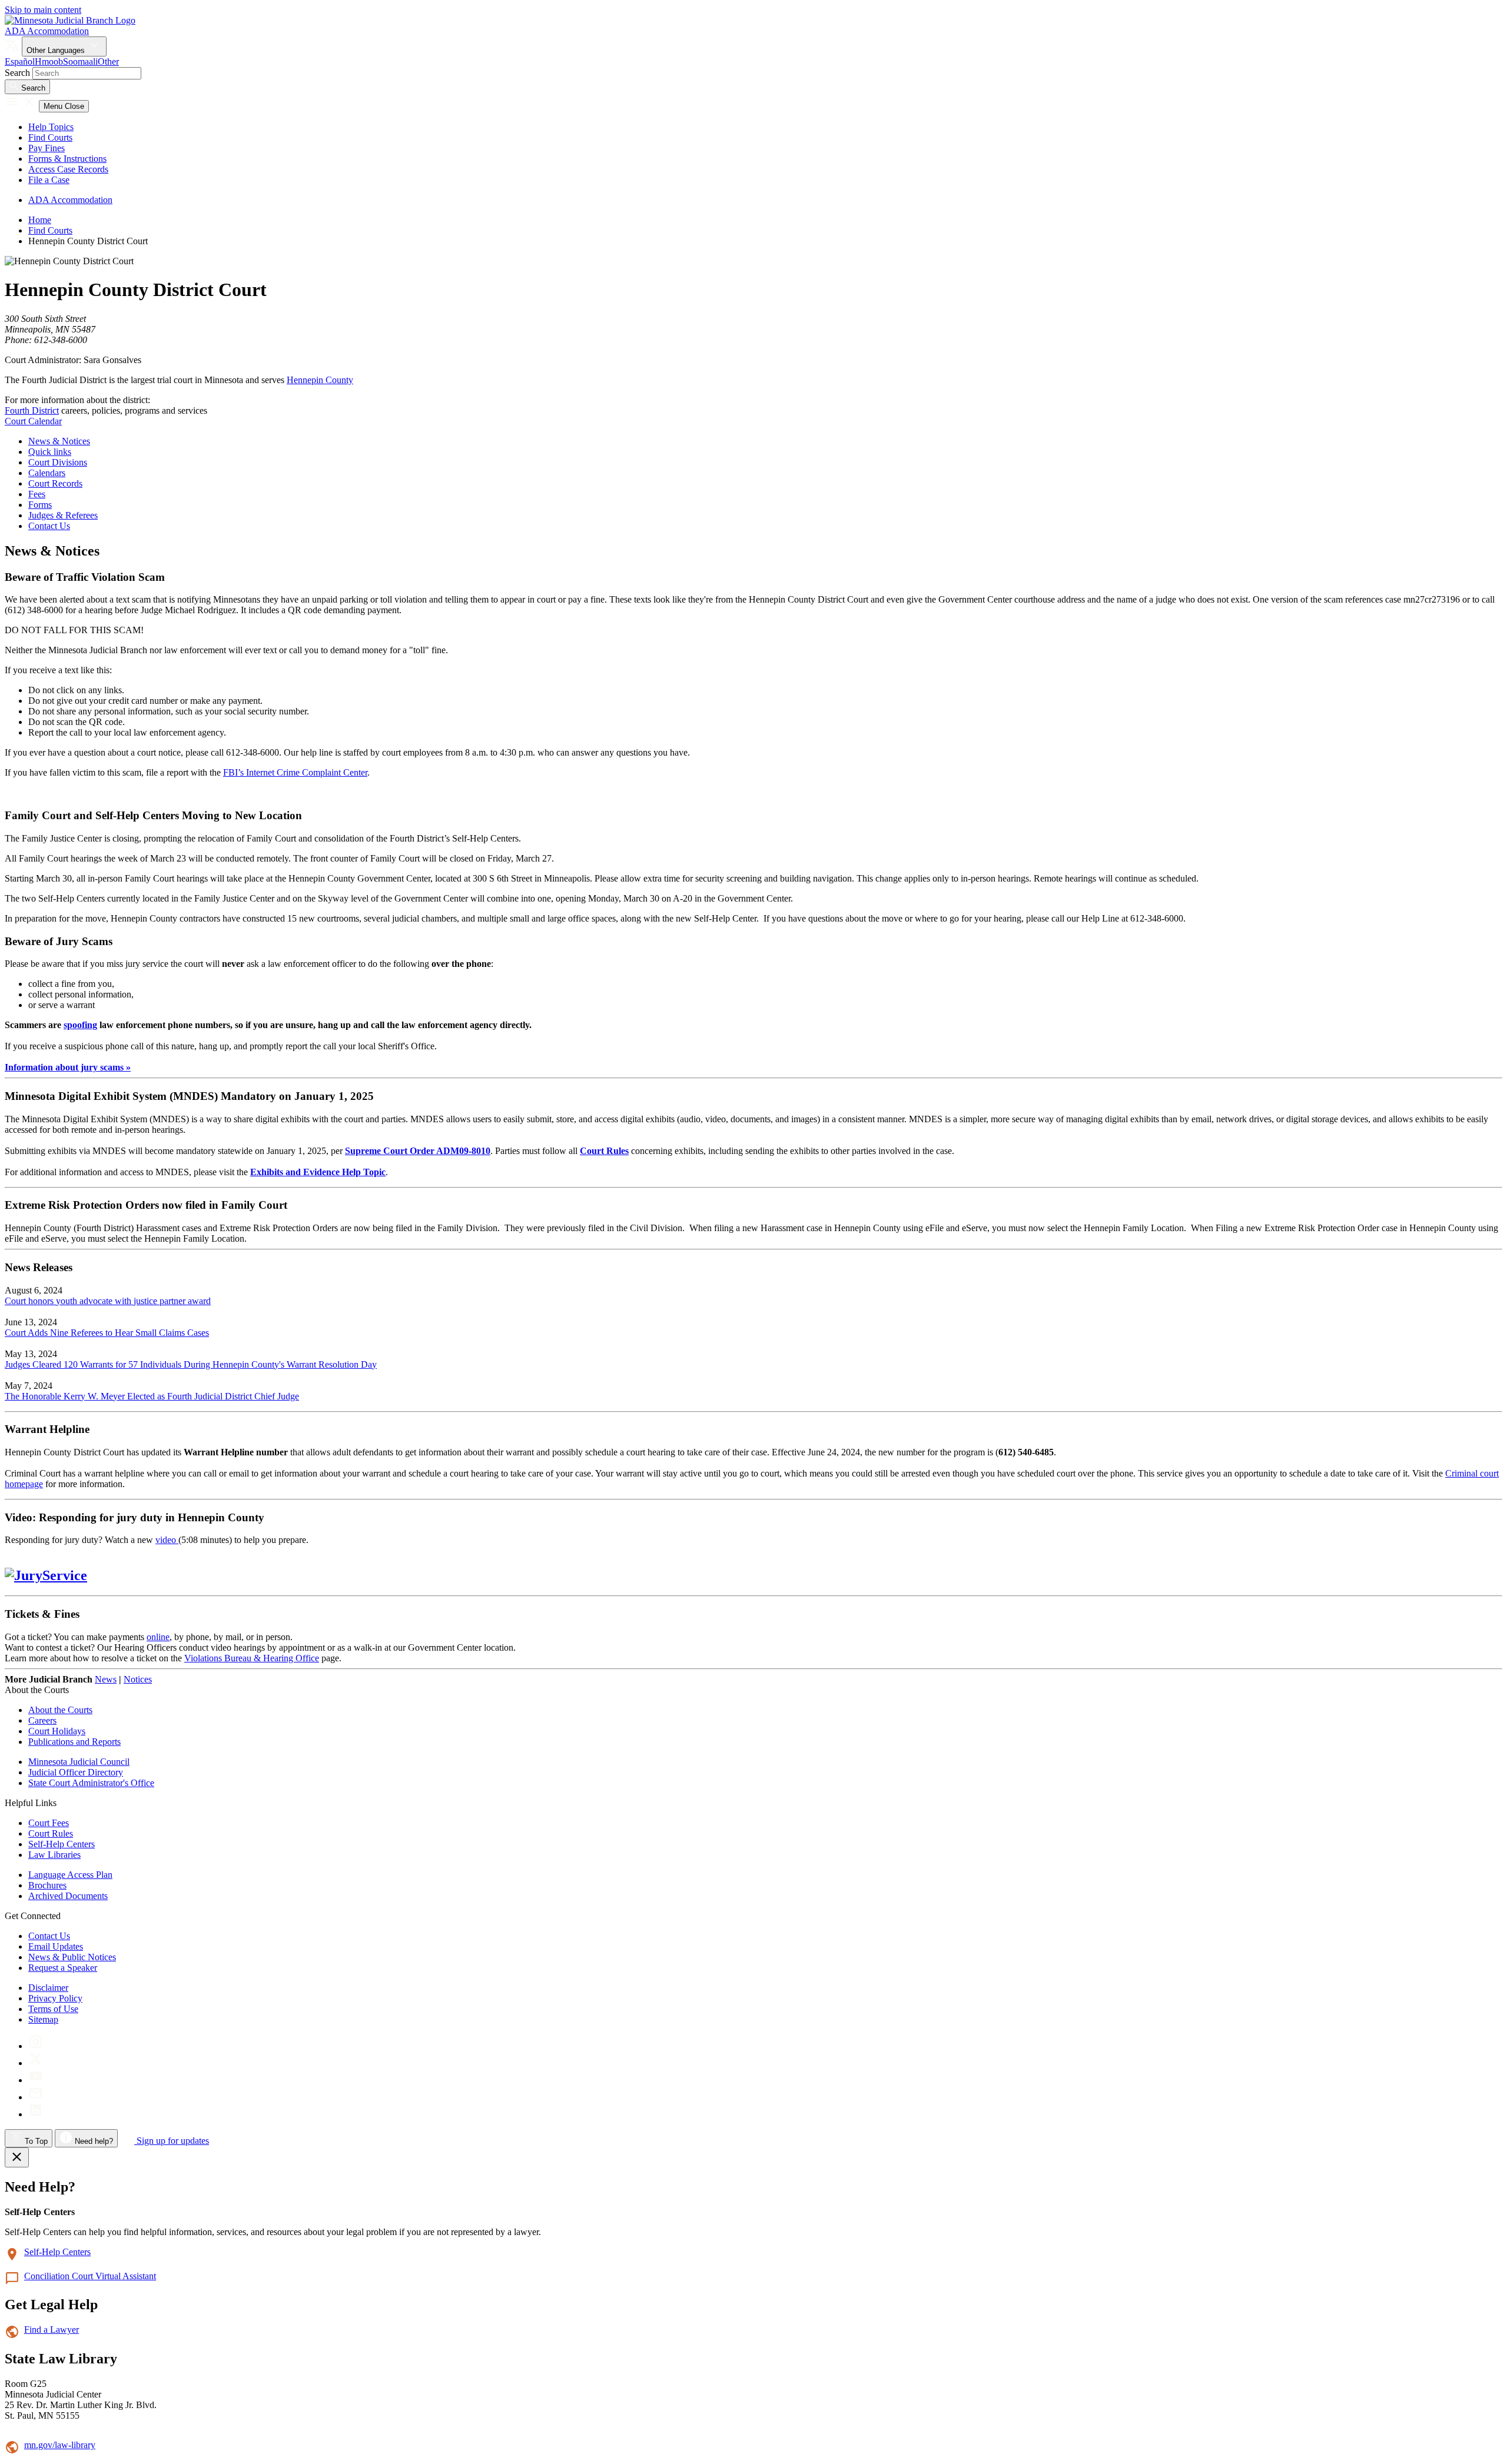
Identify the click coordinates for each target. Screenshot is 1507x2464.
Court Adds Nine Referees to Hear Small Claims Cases (107, 1333)
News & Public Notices (72, 1957)
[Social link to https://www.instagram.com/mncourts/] (36, 2046)
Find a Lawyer (52, 2330)
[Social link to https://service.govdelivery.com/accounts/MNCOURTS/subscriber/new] (36, 2097)
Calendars (47, 473)
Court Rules (51, 1833)
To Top (35, 2141)
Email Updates (56, 1946)
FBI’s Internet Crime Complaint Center (295, 772)
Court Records (55, 483)
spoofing (80, 1025)
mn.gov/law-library (60, 2445)
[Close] (17, 2157)
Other (108, 61)
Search (17, 73)
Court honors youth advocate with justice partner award (108, 1301)
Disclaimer (48, 1988)
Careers (42, 1720)
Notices (138, 1679)
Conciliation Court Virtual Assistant (90, 2276)
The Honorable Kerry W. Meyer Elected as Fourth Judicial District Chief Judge (152, 1396)
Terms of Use (53, 2009)
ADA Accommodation (47, 31)
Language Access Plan (70, 1875)
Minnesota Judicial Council (79, 1762)
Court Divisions (58, 462)
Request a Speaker (63, 1968)
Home (40, 220)
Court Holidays (57, 1731)
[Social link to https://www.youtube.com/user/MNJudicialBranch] (36, 2080)
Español (20, 61)
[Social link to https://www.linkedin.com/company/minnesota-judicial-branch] (36, 2114)
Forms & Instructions (67, 159)
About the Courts (60, 1710)
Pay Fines (47, 148)
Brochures (47, 1885)
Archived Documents (68, 1896)
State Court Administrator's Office (91, 1783)
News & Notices (59, 441)
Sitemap (43, 2019)
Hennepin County (320, 380)
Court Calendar (33, 421)
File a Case (49, 180)
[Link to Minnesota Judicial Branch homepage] (70, 20)
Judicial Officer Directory (76, 1772)
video (167, 1540)
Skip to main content (43, 10)
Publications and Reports (74, 1742)
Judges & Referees (63, 515)
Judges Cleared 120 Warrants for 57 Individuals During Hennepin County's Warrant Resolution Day (191, 1364)
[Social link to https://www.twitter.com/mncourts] (36, 2063)
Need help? (93, 2141)
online (158, 1637)
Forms (40, 505)
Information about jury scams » (68, 1067)
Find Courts (50, 137)
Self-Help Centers (62, 1844)
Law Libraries (54, 1855)
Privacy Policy (55, 1998)
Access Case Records (68, 169)
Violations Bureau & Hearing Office (252, 1658)
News (106, 1679)
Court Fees (49, 1823)
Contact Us (49, 526)
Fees (37, 494)
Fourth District (32, 410)
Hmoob (49, 61)
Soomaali (80, 61)
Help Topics (51, 127)
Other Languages (57, 50)
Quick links (50, 452)
